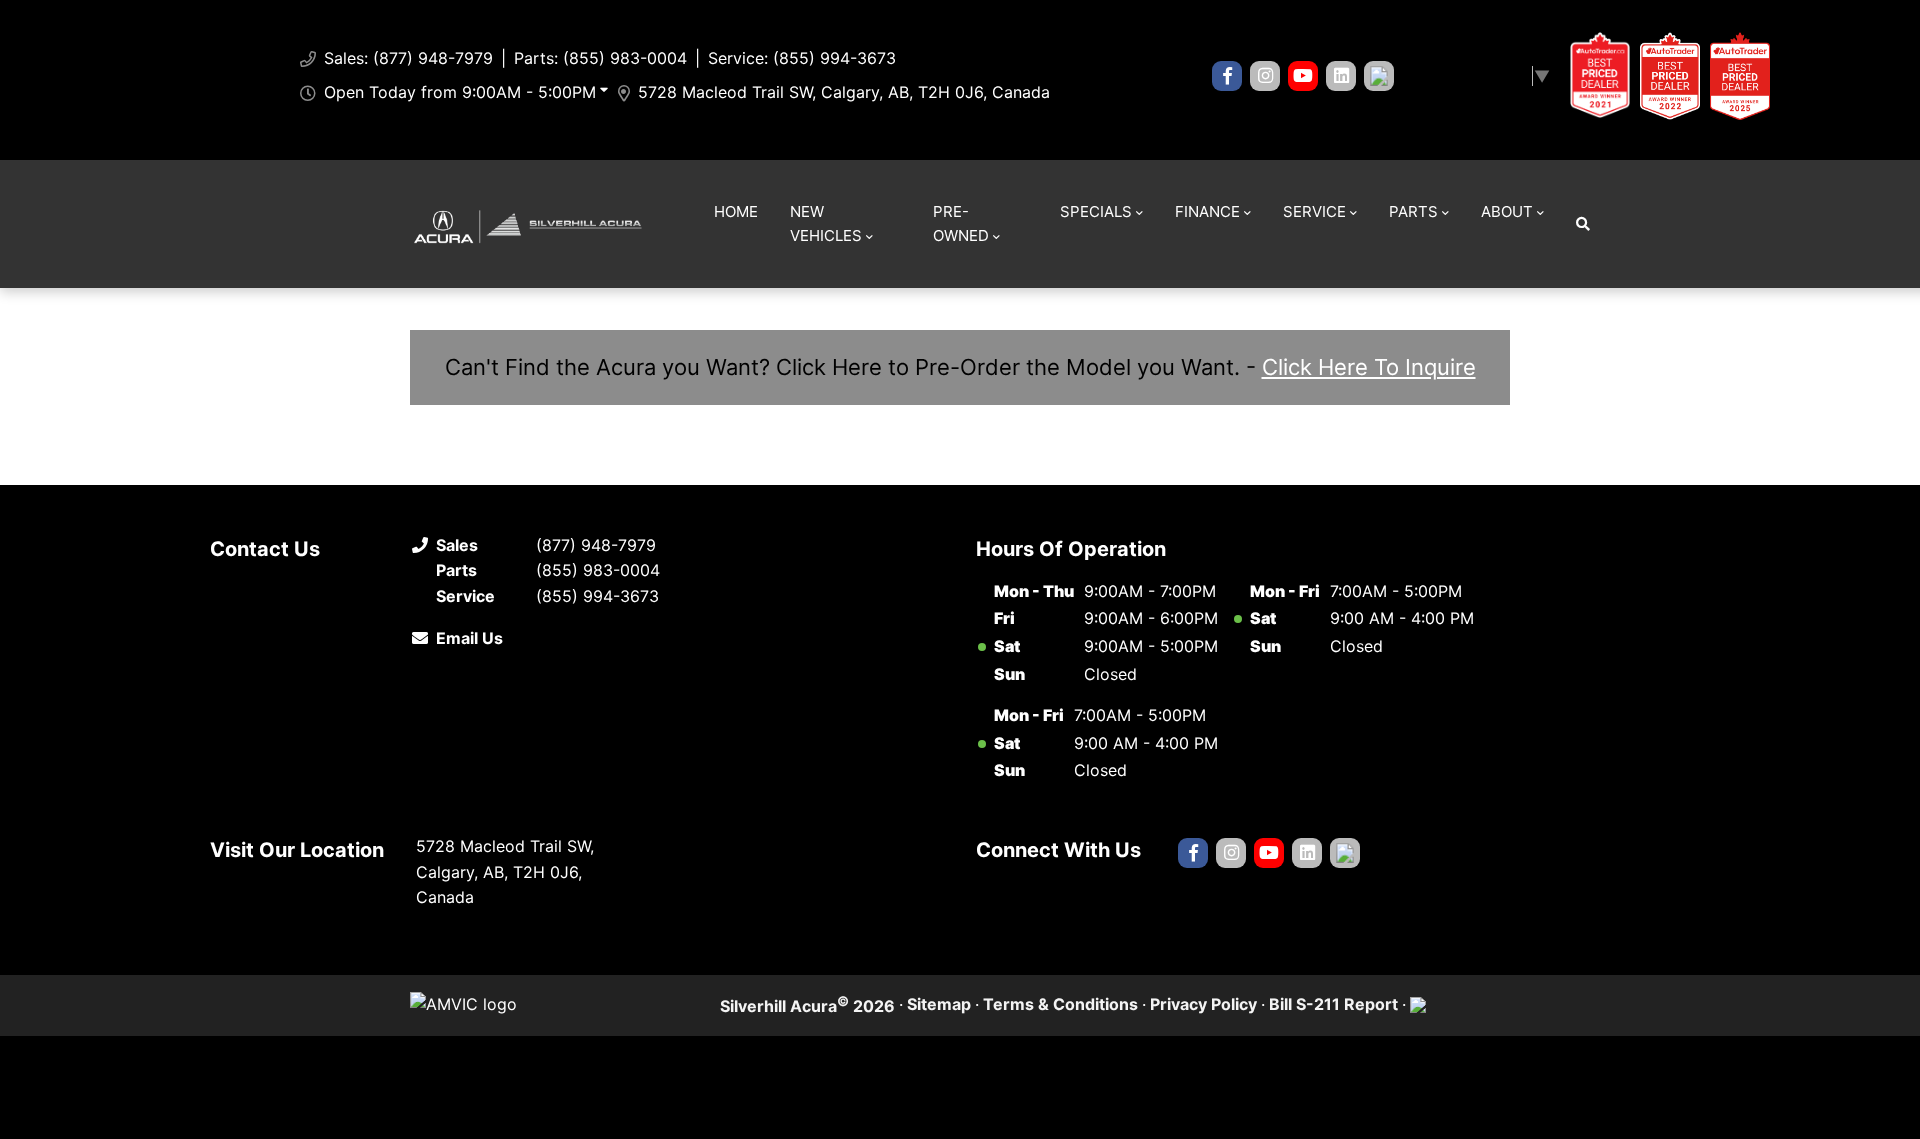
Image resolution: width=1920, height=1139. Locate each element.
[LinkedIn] (1341, 76)
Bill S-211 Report (1333, 1004)
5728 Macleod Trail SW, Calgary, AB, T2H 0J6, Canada (844, 92)
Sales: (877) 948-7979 (408, 58)
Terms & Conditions (1060, 1004)
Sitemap (939, 1004)
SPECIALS (1096, 211)
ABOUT (1507, 211)
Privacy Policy (1203, 1004)
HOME (736, 211)
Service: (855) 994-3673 (802, 58)
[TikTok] (1379, 76)
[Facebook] (1227, 76)
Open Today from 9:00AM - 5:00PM (460, 92)
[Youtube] (1303, 76)
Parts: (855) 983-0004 (600, 58)
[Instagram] (1265, 76)
